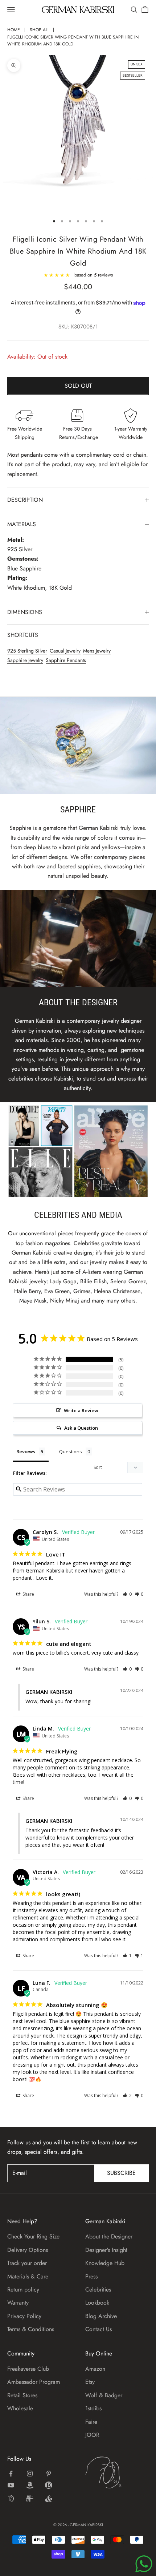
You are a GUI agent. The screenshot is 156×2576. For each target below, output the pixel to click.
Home (14, 30)
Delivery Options (28, 2250)
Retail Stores (22, 2395)
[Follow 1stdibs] (11, 2499)
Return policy (23, 2290)
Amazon (95, 2369)
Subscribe (121, 2173)
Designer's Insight (106, 2250)
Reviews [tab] (26, 1451)
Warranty (18, 2303)
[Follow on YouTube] (11, 2485)
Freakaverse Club (28, 2369)
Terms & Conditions (31, 2329)
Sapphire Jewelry (25, 660)
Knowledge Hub (105, 2263)
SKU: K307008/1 (78, 327)
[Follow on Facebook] (11, 2474)
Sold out (78, 386)
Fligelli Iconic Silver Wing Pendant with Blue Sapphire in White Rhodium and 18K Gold (73, 41)
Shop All (40, 30)
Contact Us (98, 2329)
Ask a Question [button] (81, 1428)
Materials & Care (28, 2276)
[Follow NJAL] (30, 2499)
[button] (127, 1594)
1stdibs (93, 2408)
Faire (91, 2422)
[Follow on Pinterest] (49, 2474)
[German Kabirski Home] (117, 2472)
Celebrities (98, 2290)
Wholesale (20, 2408)
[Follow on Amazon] (30, 2485)
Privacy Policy (24, 2316)
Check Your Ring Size (33, 2236)
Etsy (90, 2382)
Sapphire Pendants (66, 660)
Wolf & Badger (104, 2395)
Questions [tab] (71, 1451)
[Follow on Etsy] (49, 2485)
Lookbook (97, 2303)
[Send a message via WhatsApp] (144, 2564)
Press (91, 2276)
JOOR (92, 2435)
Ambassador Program (34, 2382)
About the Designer (109, 2236)
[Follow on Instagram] (30, 2474)
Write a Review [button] (81, 1410)
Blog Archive (101, 2316)
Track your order (27, 2263)
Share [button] (28, 1594)
